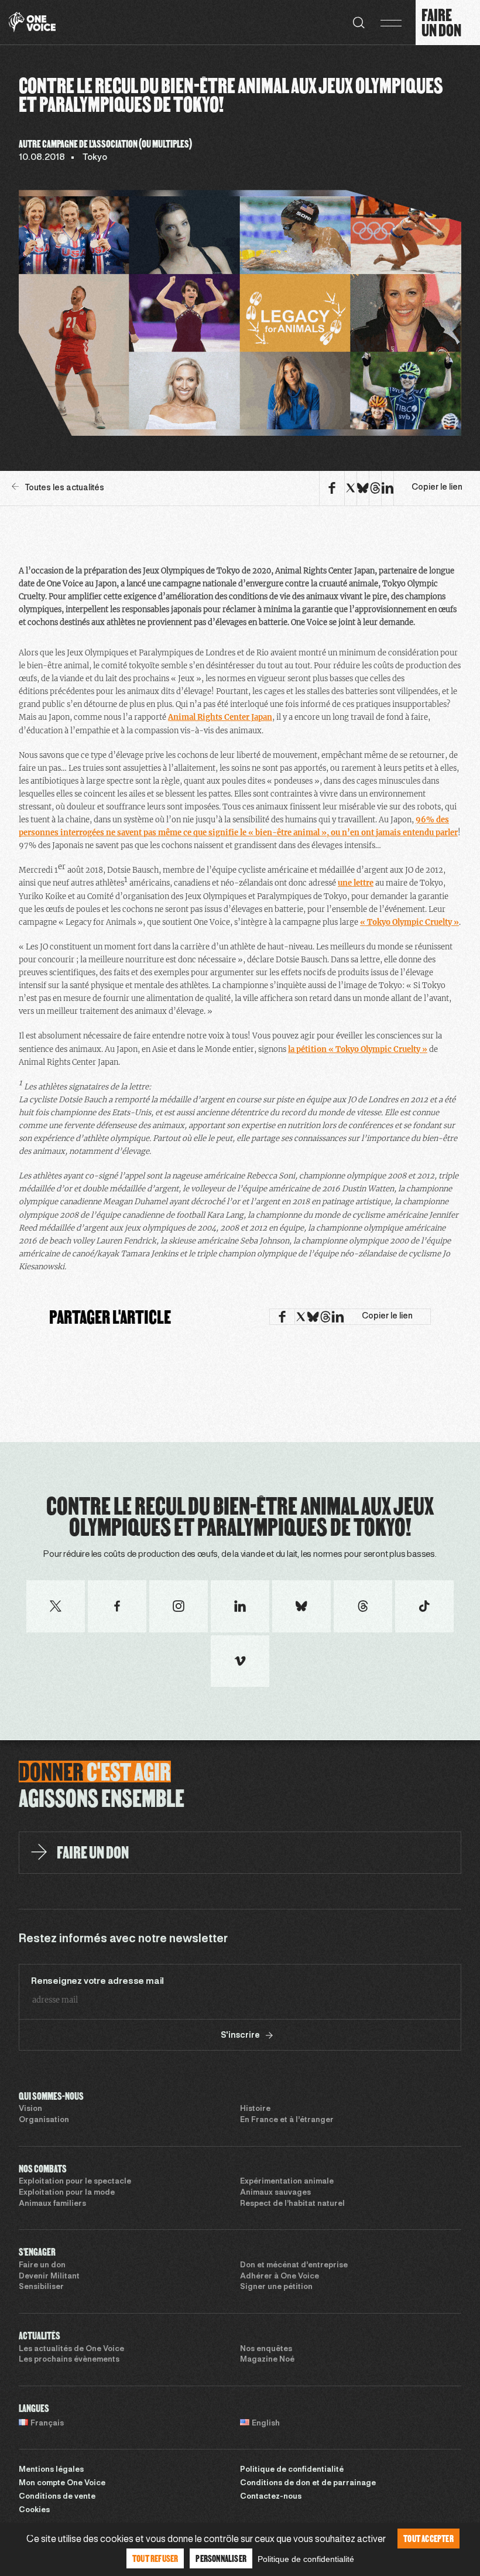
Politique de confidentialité (292, 2470)
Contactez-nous (271, 2497)
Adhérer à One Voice (280, 2277)
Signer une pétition (276, 2287)
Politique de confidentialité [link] (306, 2559)
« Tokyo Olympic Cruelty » (409, 922)
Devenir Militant (49, 2277)
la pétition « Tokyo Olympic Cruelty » (358, 1049)
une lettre (356, 883)
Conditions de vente (57, 2497)
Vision (30, 2109)
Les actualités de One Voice (71, 2349)
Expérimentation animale (287, 2182)
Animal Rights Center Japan (220, 717)
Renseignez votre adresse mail (97, 1981)
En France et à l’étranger (287, 2120)
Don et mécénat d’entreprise (294, 2266)
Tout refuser (155, 2558)
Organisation (44, 2120)
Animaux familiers (52, 2204)
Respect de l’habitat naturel (292, 2204)
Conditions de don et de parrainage (308, 2483)
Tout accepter (428, 2538)
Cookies (34, 2510)
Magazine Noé (267, 2360)
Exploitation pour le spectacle (75, 2182)
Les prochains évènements (69, 2360)
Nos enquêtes (266, 2349)
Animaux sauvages (275, 2193)
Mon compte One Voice (62, 2483)
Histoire (255, 2109)
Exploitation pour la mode (67, 2193)
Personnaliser (221, 2558)
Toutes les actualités (64, 488)
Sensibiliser (41, 2287)
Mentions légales (51, 2470)
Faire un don (42, 2266)
